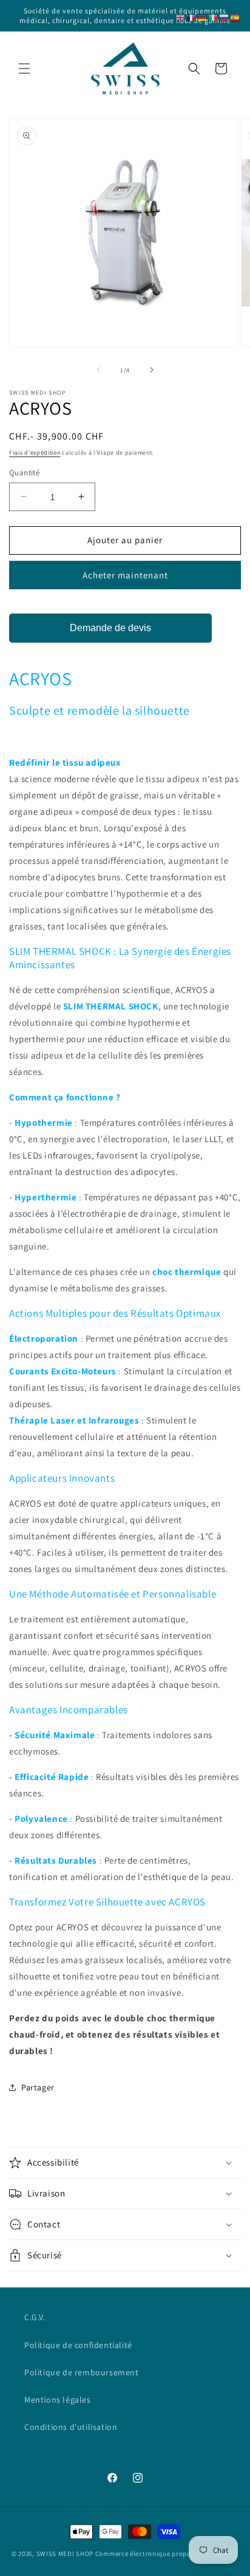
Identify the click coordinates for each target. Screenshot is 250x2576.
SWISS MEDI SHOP (65, 2554)
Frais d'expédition (35, 453)
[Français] (192, 17)
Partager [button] (38, 2087)
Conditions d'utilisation (71, 2427)
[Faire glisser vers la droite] (152, 370)
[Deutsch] (203, 17)
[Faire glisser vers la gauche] (98, 370)
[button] (24, 69)
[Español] (235, 17)
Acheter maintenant (125, 575)
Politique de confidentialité (78, 2345)
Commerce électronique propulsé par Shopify (167, 2554)
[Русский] (225, 17)
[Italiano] (214, 17)
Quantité (24, 473)
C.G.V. (35, 2317)
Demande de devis (110, 628)
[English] (181, 17)
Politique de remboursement (82, 2372)
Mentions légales (58, 2400)
